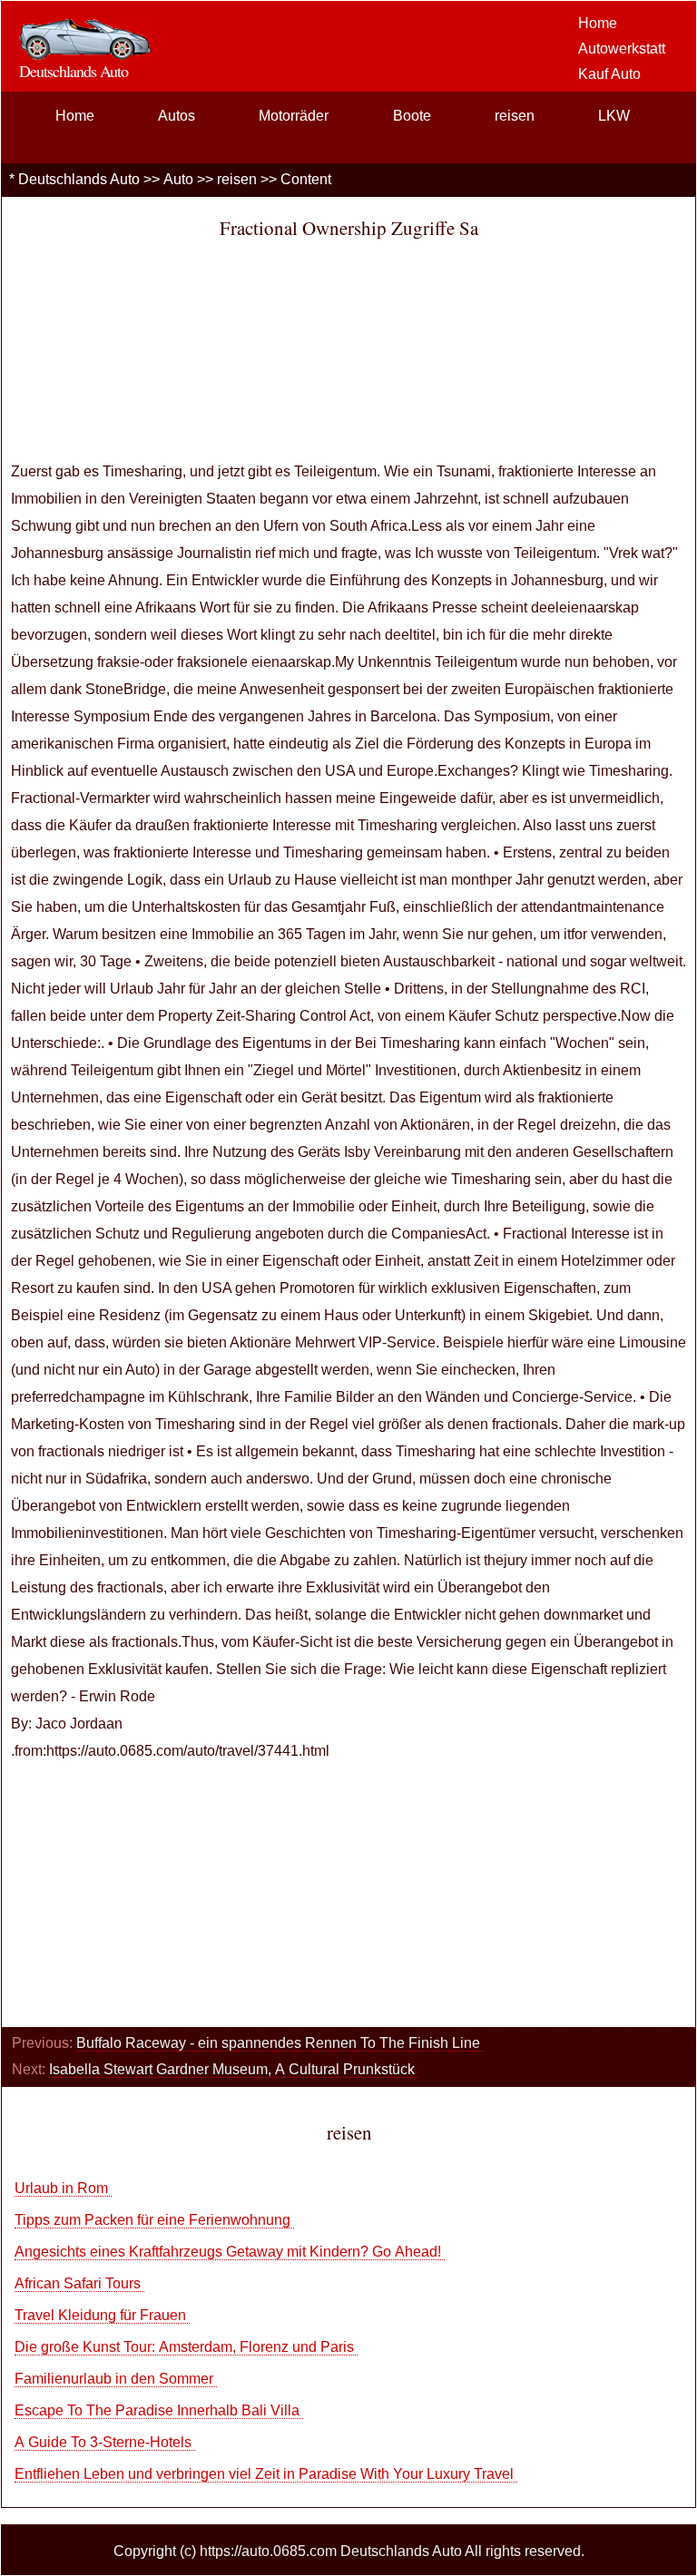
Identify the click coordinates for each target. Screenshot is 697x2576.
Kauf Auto (609, 74)
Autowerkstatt (622, 49)
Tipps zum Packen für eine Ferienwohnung (154, 2220)
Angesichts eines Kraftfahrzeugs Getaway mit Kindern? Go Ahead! (230, 2252)
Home (598, 23)
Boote (412, 116)
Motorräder (294, 116)
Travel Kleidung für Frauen (102, 2315)
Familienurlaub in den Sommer (116, 2379)
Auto (178, 179)
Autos (177, 116)
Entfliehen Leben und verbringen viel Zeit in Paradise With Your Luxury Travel (266, 2474)
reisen (515, 116)
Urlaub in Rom (63, 2188)
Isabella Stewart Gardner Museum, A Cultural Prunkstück (234, 2069)
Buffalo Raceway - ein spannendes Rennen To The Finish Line (280, 2043)
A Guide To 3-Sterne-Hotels (105, 2442)
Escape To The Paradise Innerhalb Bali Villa (159, 2410)
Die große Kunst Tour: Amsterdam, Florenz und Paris (186, 2347)
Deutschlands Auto (79, 179)
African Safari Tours (79, 2283)
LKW (614, 116)
